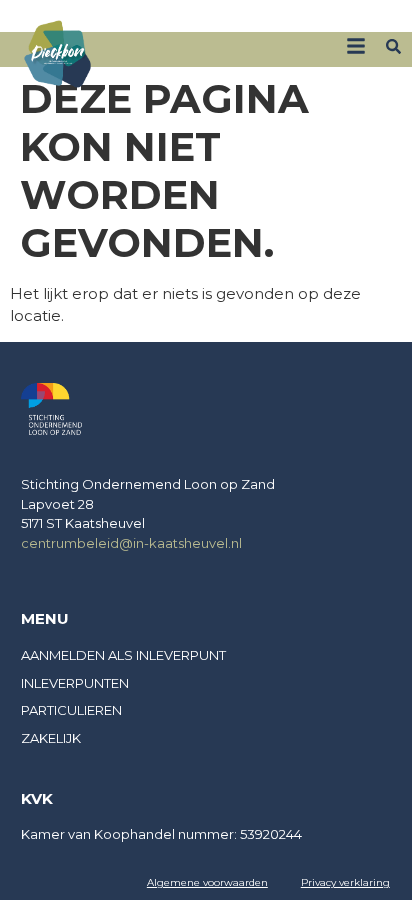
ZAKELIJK (195, 17)
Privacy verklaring (345, 882)
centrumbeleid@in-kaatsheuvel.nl (131, 543)
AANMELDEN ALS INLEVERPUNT (123, 655)
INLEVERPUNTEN (75, 683)
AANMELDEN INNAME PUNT (320, 17)
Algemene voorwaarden (207, 882)
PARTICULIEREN (71, 710)
